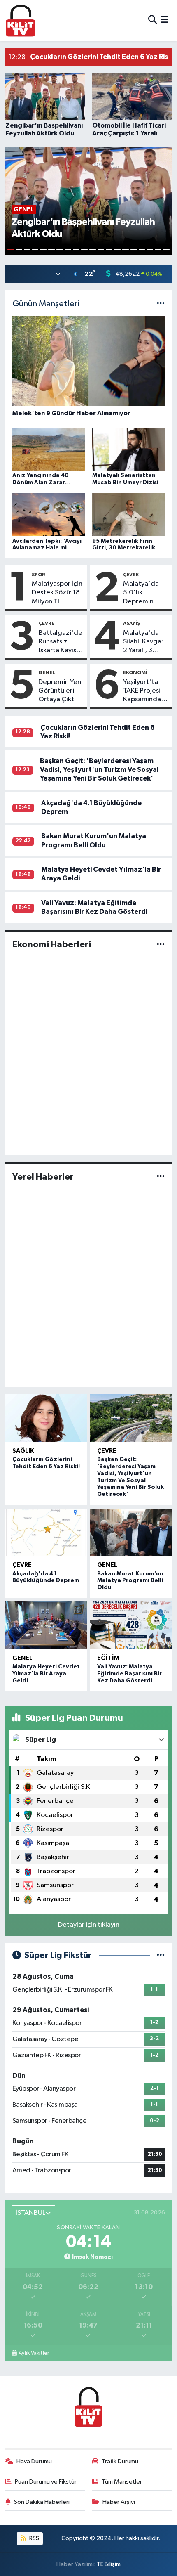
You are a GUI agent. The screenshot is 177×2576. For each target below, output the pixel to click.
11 (93, 250)
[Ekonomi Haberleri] (161, 945)
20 (166, 250)
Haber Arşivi (119, 2502)
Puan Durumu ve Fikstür (46, 2482)
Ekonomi (135, 672)
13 (109, 250)
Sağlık (23, 1451)
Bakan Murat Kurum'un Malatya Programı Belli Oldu (130, 1581)
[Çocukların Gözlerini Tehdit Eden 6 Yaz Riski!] (46, 1418)
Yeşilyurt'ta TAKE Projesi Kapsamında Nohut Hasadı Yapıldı (144, 691)
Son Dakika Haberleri (42, 2502)
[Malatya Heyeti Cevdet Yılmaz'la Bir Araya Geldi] (46, 1625)
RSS (34, 2538)
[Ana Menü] (164, 20)
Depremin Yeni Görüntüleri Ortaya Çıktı (61, 691)
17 (142, 250)
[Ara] (153, 20)
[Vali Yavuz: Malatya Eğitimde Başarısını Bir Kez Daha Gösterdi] (131, 1625)
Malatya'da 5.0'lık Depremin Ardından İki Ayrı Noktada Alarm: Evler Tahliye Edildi (143, 593)
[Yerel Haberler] (161, 1177)
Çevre (131, 575)
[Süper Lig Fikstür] (161, 1955)
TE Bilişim (109, 2564)
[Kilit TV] (21, 20)
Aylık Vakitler (34, 2353)
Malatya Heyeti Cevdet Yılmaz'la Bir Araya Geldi (46, 1674)
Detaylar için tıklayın (89, 1925)
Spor (38, 575)
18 (150, 250)
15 (126, 250)
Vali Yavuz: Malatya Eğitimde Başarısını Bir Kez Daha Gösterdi (129, 1674)
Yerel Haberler (43, 1177)
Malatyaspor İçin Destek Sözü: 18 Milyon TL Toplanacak (57, 593)
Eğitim (108, 1658)
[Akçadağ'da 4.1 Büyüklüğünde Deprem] (46, 1533)
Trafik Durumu (120, 2461)
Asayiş (132, 623)
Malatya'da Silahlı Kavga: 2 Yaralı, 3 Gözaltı (143, 642)
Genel (47, 672)
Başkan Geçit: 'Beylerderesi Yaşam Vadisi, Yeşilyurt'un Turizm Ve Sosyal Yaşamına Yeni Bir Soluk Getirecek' (99, 770)
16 (134, 250)
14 (117, 250)
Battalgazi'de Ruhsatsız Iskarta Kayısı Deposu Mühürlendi (61, 642)
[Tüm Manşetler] (161, 304)
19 (158, 250)
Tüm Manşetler (122, 2482)
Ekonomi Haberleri (52, 944)
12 (101, 250)
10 (84, 250)
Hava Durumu (34, 2461)
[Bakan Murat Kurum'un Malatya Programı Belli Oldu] (131, 1533)
